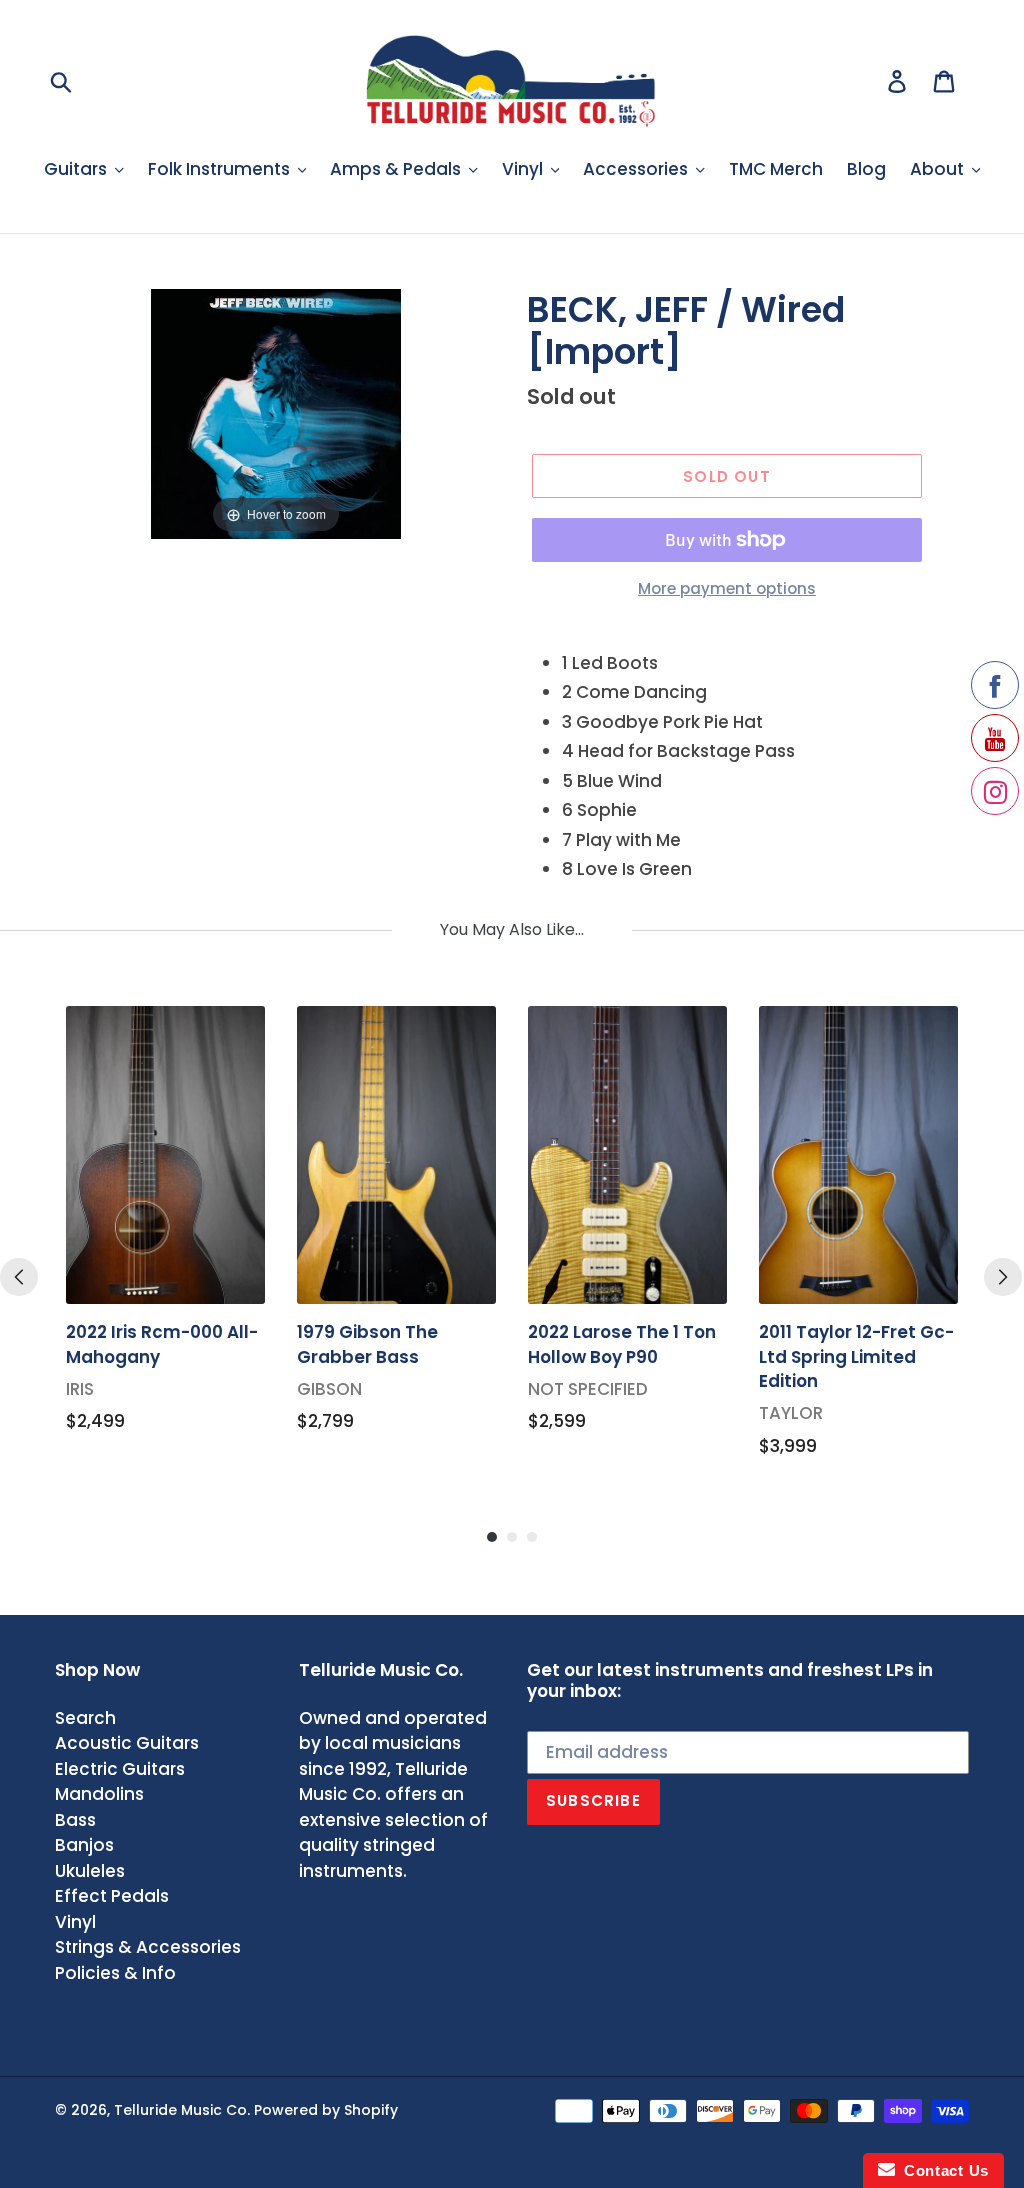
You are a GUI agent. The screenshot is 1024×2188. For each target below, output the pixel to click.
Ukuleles (90, 1871)
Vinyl (75, 1922)
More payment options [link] (727, 588)
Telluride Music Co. (182, 2110)
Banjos (84, 1845)
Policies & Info (115, 1973)
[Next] (1003, 1277)
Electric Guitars (120, 1769)
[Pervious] (19, 1277)
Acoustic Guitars (127, 1743)
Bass (75, 1820)
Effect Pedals (112, 1896)
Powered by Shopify (326, 2110)
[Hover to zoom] (276, 412)
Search (85, 1718)
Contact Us (942, 2170)
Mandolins (99, 1794)
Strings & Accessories (148, 1947)
